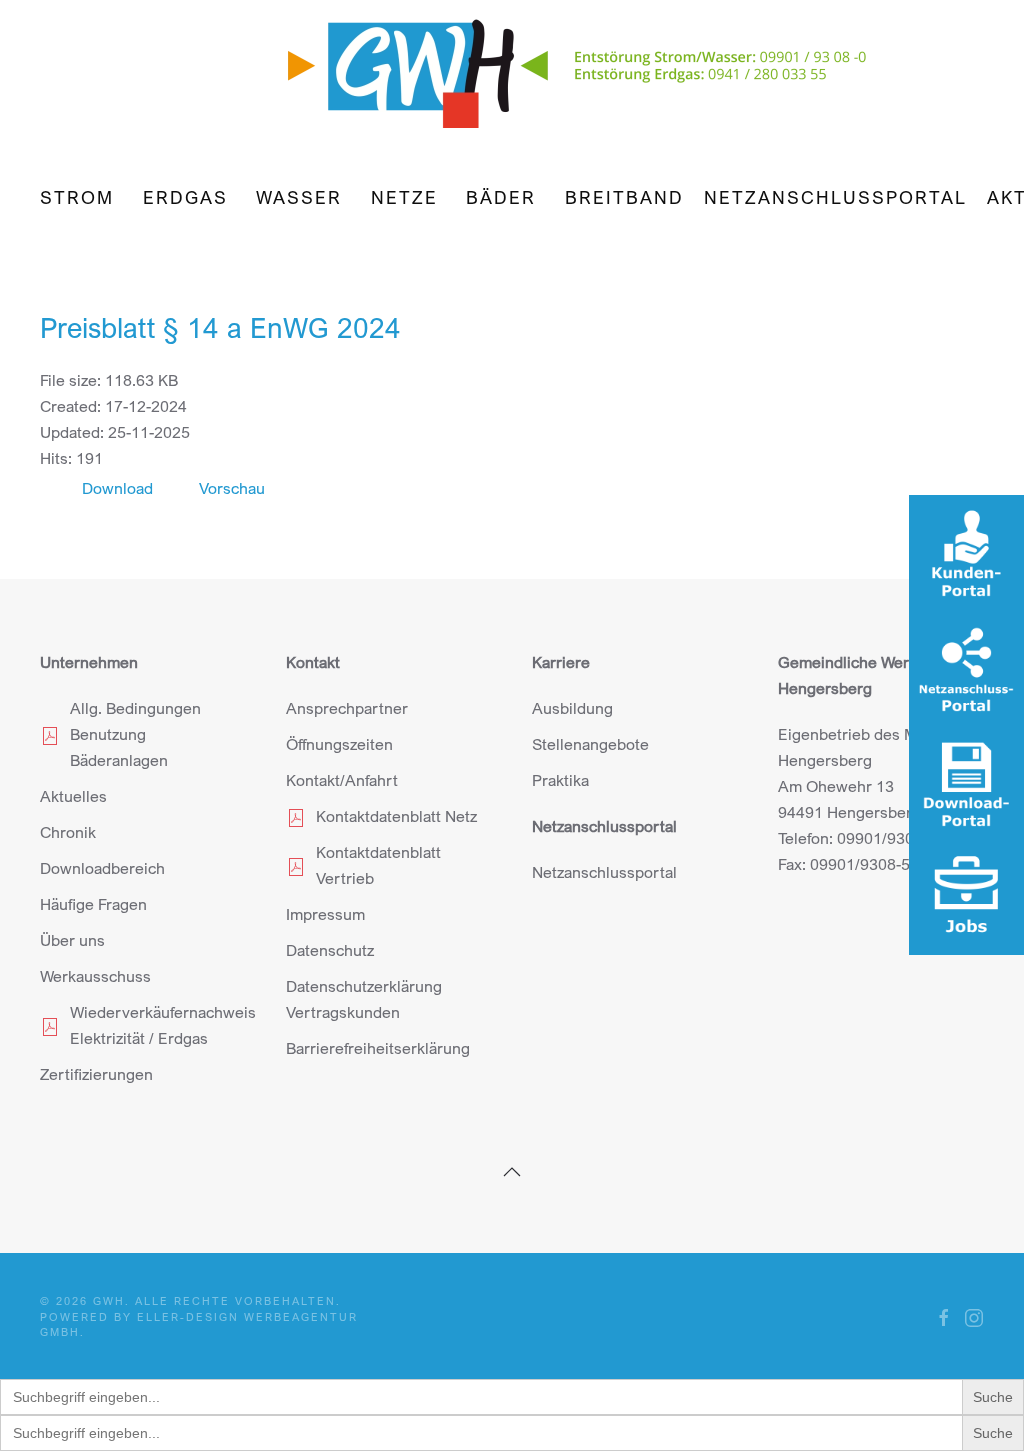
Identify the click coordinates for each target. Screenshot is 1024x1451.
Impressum (325, 914)
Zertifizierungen (96, 1074)
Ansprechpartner (347, 708)
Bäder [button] (501, 197)
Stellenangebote (590, 744)
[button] (512, 1172)
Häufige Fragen (93, 904)
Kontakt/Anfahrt (342, 780)
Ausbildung (572, 708)
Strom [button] (77, 197)
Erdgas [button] (185, 197)
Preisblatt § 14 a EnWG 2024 (220, 327)
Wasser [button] (299, 197)
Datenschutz (330, 950)
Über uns (72, 940)
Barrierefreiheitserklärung (378, 1048)
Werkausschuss (95, 976)
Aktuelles (73, 796)
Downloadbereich (102, 868)
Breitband (624, 197)
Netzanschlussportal (835, 197)
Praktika (560, 780)
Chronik (68, 832)
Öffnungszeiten (339, 744)
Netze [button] (404, 197)
